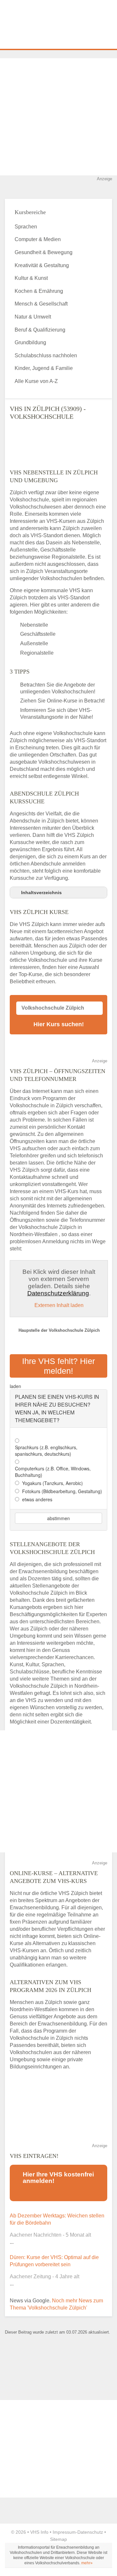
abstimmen (58, 1518)
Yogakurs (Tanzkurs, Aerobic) (52, 1483)
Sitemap (58, 2539)
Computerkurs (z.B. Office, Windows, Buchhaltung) (53, 1472)
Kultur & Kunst (31, 278)
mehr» (87, 2563)
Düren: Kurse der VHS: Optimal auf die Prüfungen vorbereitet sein (54, 2261)
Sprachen (26, 227)
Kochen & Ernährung (39, 291)
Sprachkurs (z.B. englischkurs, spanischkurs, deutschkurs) (46, 1451)
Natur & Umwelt (33, 317)
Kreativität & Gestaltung (42, 265)
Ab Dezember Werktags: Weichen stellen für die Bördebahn (57, 2219)
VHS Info (39, 2532)
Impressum (64, 2532)
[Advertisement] (58, 117)
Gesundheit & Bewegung (44, 252)
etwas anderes (37, 1499)
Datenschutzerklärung (58, 1293)
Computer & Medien (38, 239)
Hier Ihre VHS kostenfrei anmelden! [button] (58, 2178)
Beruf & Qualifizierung (40, 330)
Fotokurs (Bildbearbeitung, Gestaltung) (62, 1491)
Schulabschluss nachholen (46, 355)
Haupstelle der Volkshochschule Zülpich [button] (59, 1330)
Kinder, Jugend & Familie (44, 368)
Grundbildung (30, 342)
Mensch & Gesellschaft (41, 304)
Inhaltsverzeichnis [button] (41, 893)
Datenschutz (90, 2532)
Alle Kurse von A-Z (36, 381)
